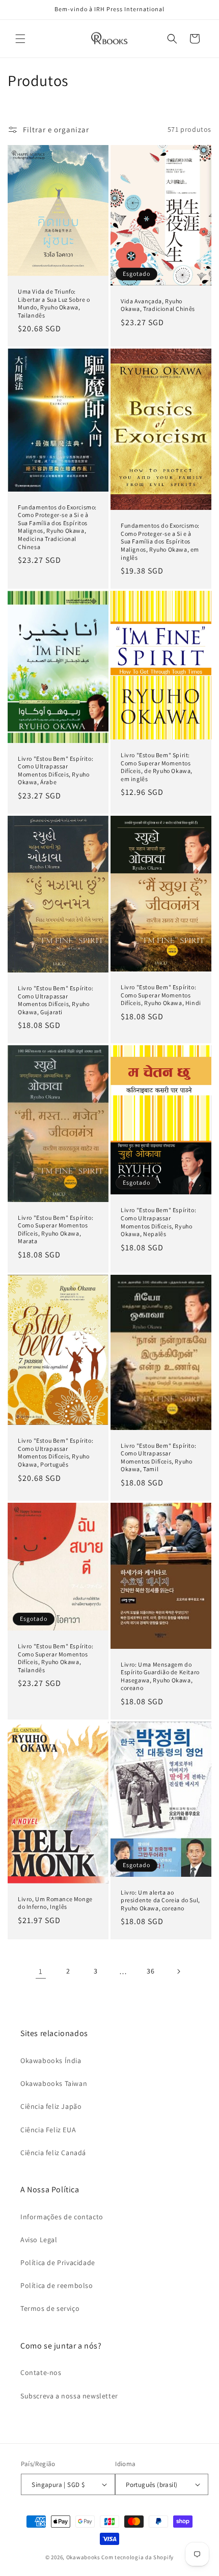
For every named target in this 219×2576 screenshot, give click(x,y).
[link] (41, 1971)
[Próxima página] (178, 1971)
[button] (20, 39)
